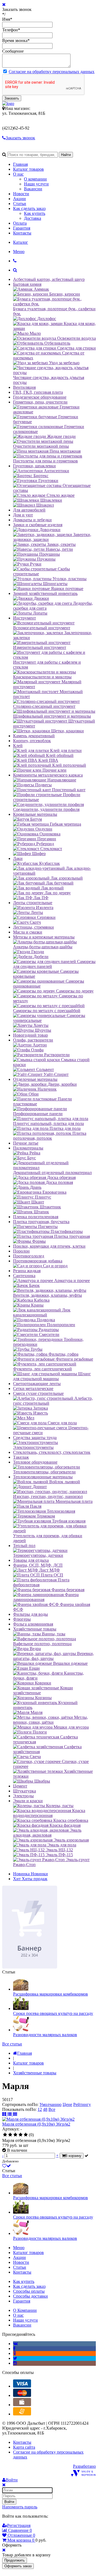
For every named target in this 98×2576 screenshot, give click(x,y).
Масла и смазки (28, 932)
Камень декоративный (34, 736)
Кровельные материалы (35, 814)
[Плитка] (5, 2114)
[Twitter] (15, 2358)
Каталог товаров (28, 169)
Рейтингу (82, 2104)
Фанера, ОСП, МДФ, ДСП (38, 1565)
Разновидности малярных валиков (45, 2035)
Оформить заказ (18, 2566)
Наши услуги (36, 184)
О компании (35, 179)
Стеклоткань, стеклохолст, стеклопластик (52, 1452)
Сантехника (24, 1276)
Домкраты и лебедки (32, 520)
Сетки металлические (33, 1388)
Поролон (21, 1251)
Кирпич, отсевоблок (32, 741)
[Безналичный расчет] (22, 2414)
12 (40, 2109)
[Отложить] (7, 2166)
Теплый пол (24, 1546)
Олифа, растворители (33, 1040)
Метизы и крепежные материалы (44, 937)
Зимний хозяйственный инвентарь (45, 593)
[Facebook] (14, 2348)
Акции (19, 199)
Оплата (20, 223)
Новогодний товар (30, 1035)
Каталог (21, 242)
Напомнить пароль (20, 2507)
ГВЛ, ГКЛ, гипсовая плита (38, 392)
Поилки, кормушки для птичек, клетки (49, 1246)
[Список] (10, 2114)
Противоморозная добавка (38, 1261)
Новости (21, 194)
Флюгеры (22, 1619)
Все (52, 2109)
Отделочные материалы (35, 1079)
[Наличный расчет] (22, 2405)
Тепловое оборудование (35, 1462)
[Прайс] (15, 2114)
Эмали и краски (28, 1801)
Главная (20, 164)
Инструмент (24, 618)
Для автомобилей (29, 510)
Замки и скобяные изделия (38, 525)
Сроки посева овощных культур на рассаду (53, 2013)
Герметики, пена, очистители (40, 402)
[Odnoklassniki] (15, 2353)
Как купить (35, 213)
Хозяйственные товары (35, 1629)
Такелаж (21, 1457)
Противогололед (29, 1256)
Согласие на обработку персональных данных (52, 72)
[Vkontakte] (15, 2344)
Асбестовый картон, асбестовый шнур (49, 279)
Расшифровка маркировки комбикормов (50, 1994)
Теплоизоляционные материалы (43, 1477)
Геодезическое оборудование (40, 397)
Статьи (20, 204)
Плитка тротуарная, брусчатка (41, 1222)
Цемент (20, 1786)
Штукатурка (24, 1791)
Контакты (22, 233)
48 (45, 2109)
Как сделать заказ (29, 208)
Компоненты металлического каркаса (48, 775)
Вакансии (33, 189)
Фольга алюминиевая (33, 1624)
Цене (67, 2104)
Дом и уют (23, 515)
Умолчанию (50, 2104)
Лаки (18, 858)
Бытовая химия (27, 284)
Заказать (12, 98)
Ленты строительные (33, 903)
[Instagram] (15, 2363)
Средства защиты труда (35, 1438)
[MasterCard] (22, 2395)
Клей (18, 746)
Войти (9, 2502)
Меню (19, 252)
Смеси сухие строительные (38, 1393)
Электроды (23, 1796)
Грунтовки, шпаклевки (34, 466)
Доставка (33, 218)
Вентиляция (24, 387)
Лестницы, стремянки (33, 927)
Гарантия (22, 228)
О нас (18, 174)
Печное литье (26, 1143)
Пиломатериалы (28, 1148)
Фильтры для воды (30, 1614)
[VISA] (22, 2386)
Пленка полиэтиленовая (36, 1217)
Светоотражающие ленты (37, 1384)
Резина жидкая (27, 1271)
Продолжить (15, 2560)
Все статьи (12, 2044)
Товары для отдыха (31, 1560)
